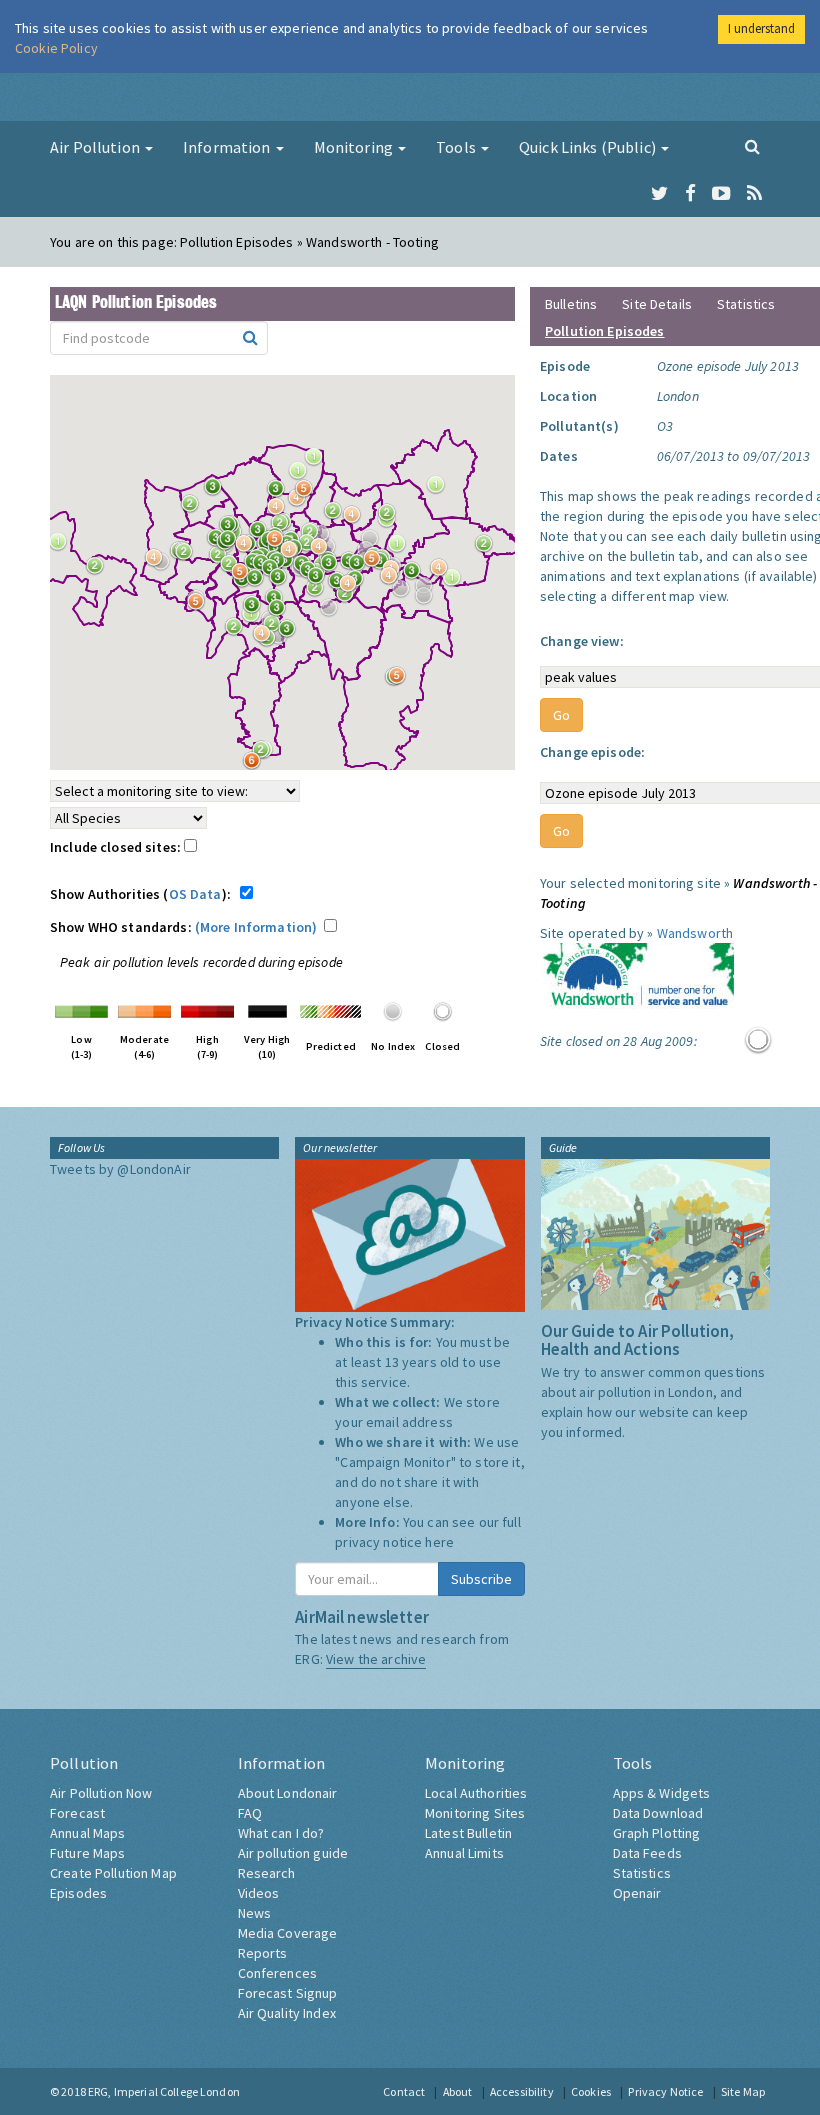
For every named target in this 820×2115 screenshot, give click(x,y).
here (439, 1542)
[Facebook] (690, 194)
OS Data (195, 894)
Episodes (78, 1893)
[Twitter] (659, 194)
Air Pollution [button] (96, 147)
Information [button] (228, 147)
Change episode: (592, 752)
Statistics (746, 304)
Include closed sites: (117, 847)
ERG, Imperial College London (164, 2091)
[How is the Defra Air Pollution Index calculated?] (81, 1010)
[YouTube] (721, 194)
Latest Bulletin (468, 1833)
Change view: (582, 641)
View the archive (376, 1659)
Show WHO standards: (183, 927)
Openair (637, 1893)
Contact (404, 2091)
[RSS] (754, 194)
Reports (263, 1953)
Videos (259, 1893)
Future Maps (88, 1853)
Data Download (658, 1813)
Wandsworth (695, 933)
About (458, 2091)
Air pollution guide (293, 1853)
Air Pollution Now (101, 1793)
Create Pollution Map (113, 1873)
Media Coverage (288, 1933)
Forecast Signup (288, 1993)
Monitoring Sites (475, 1813)
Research (267, 1873)
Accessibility (522, 2091)
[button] (441, 490)
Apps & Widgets (662, 1793)
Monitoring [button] (355, 147)
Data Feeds (647, 1853)
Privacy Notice (665, 2091)
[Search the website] (752, 146)
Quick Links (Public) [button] (589, 147)
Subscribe (481, 1579)
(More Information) (256, 927)
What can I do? (281, 1833)
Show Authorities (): (143, 894)
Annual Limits (464, 1853)
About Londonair (288, 1793)
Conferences (278, 1973)
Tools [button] (457, 147)
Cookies (591, 2091)
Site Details (657, 304)
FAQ (250, 1813)
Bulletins (571, 304)
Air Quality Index (287, 2013)
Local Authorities (476, 1793)
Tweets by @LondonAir (120, 1169)
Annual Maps (88, 1833)
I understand (761, 28)
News (255, 1913)
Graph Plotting (657, 1833)
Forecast (77, 1813)
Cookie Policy (56, 48)
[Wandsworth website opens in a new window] (637, 978)
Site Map (743, 2091)
